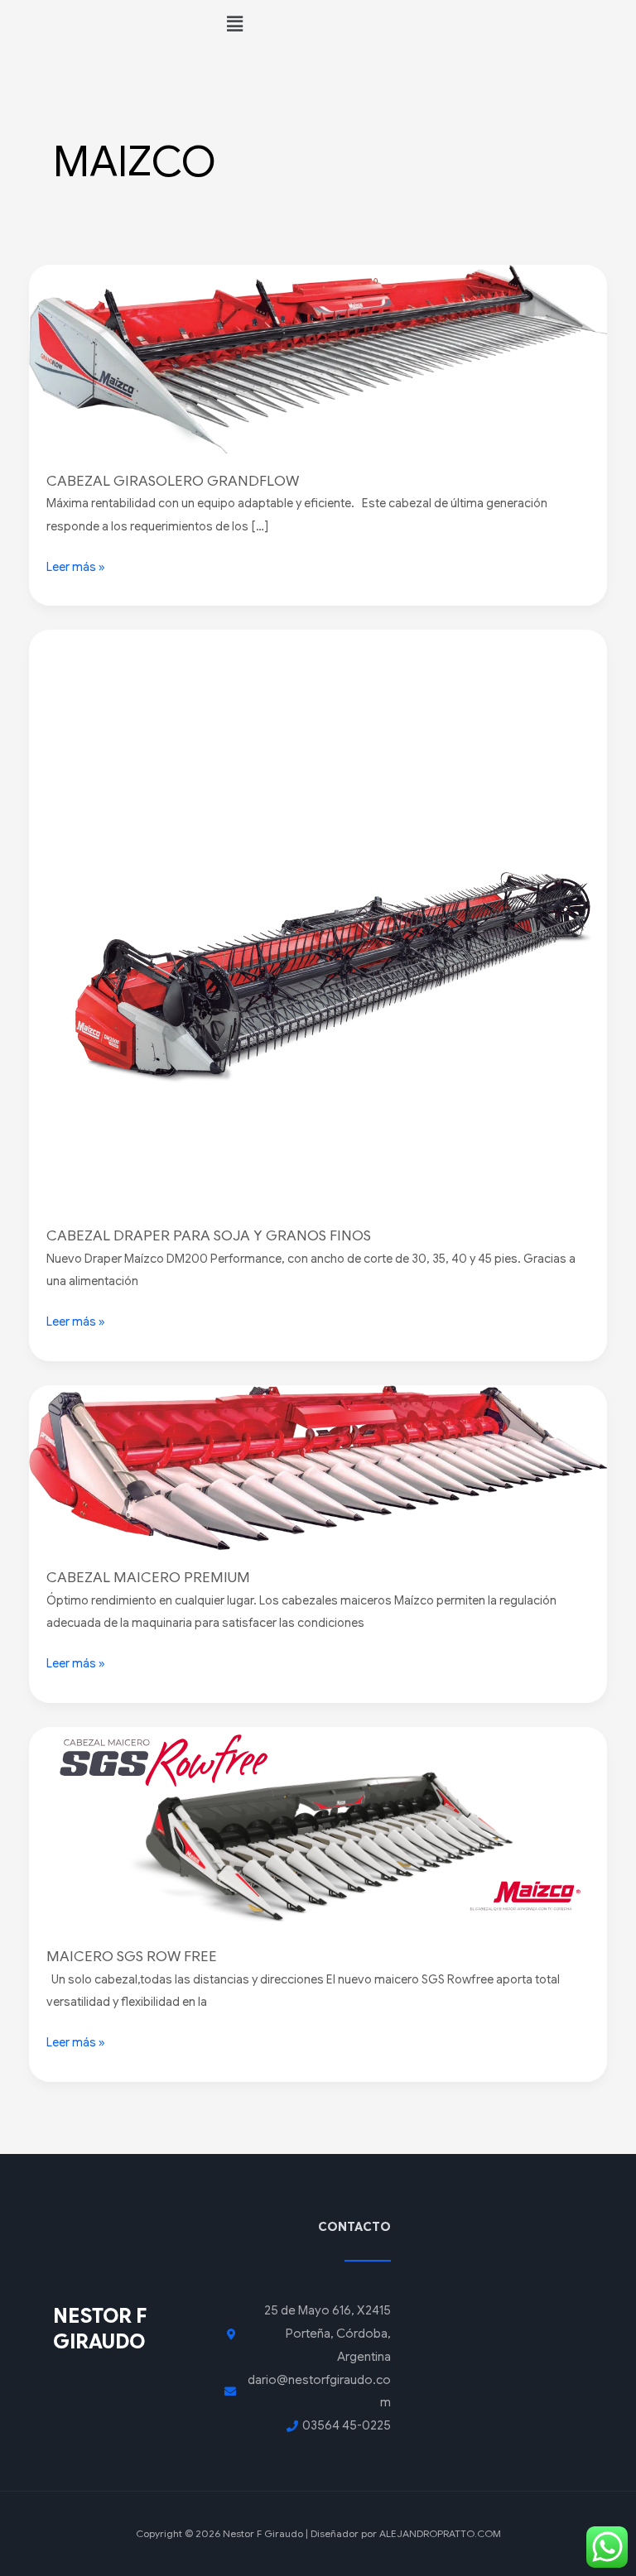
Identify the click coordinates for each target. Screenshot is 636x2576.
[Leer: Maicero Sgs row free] (318, 1827)
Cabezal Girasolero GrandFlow (173, 481)
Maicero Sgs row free (132, 1956)
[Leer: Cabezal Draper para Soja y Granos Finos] (318, 919)
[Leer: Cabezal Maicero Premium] (318, 1466)
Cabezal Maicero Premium (148, 1577)
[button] (424, 24)
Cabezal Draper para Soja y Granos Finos (209, 1235)
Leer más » (76, 565)
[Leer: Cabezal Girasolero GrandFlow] (318, 357)
